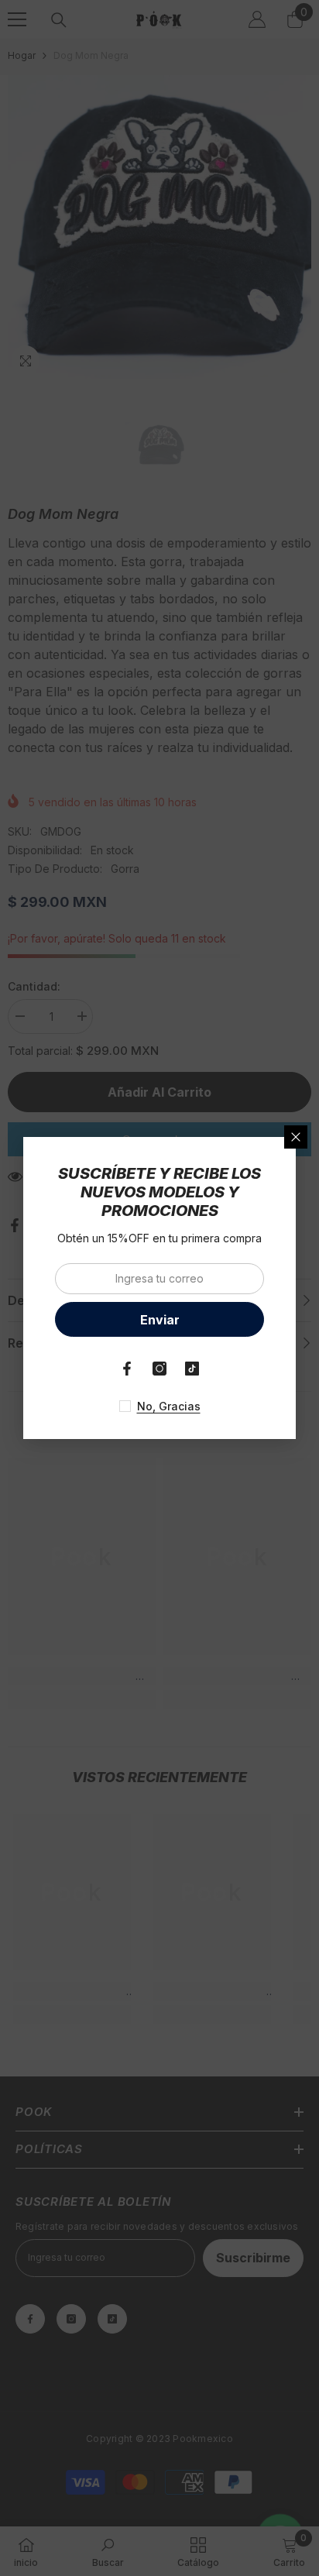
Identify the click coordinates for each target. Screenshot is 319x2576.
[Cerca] (296, 1137)
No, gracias (169, 1406)
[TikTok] (192, 1369)
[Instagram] (159, 1369)
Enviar (160, 1320)
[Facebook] (127, 1369)
